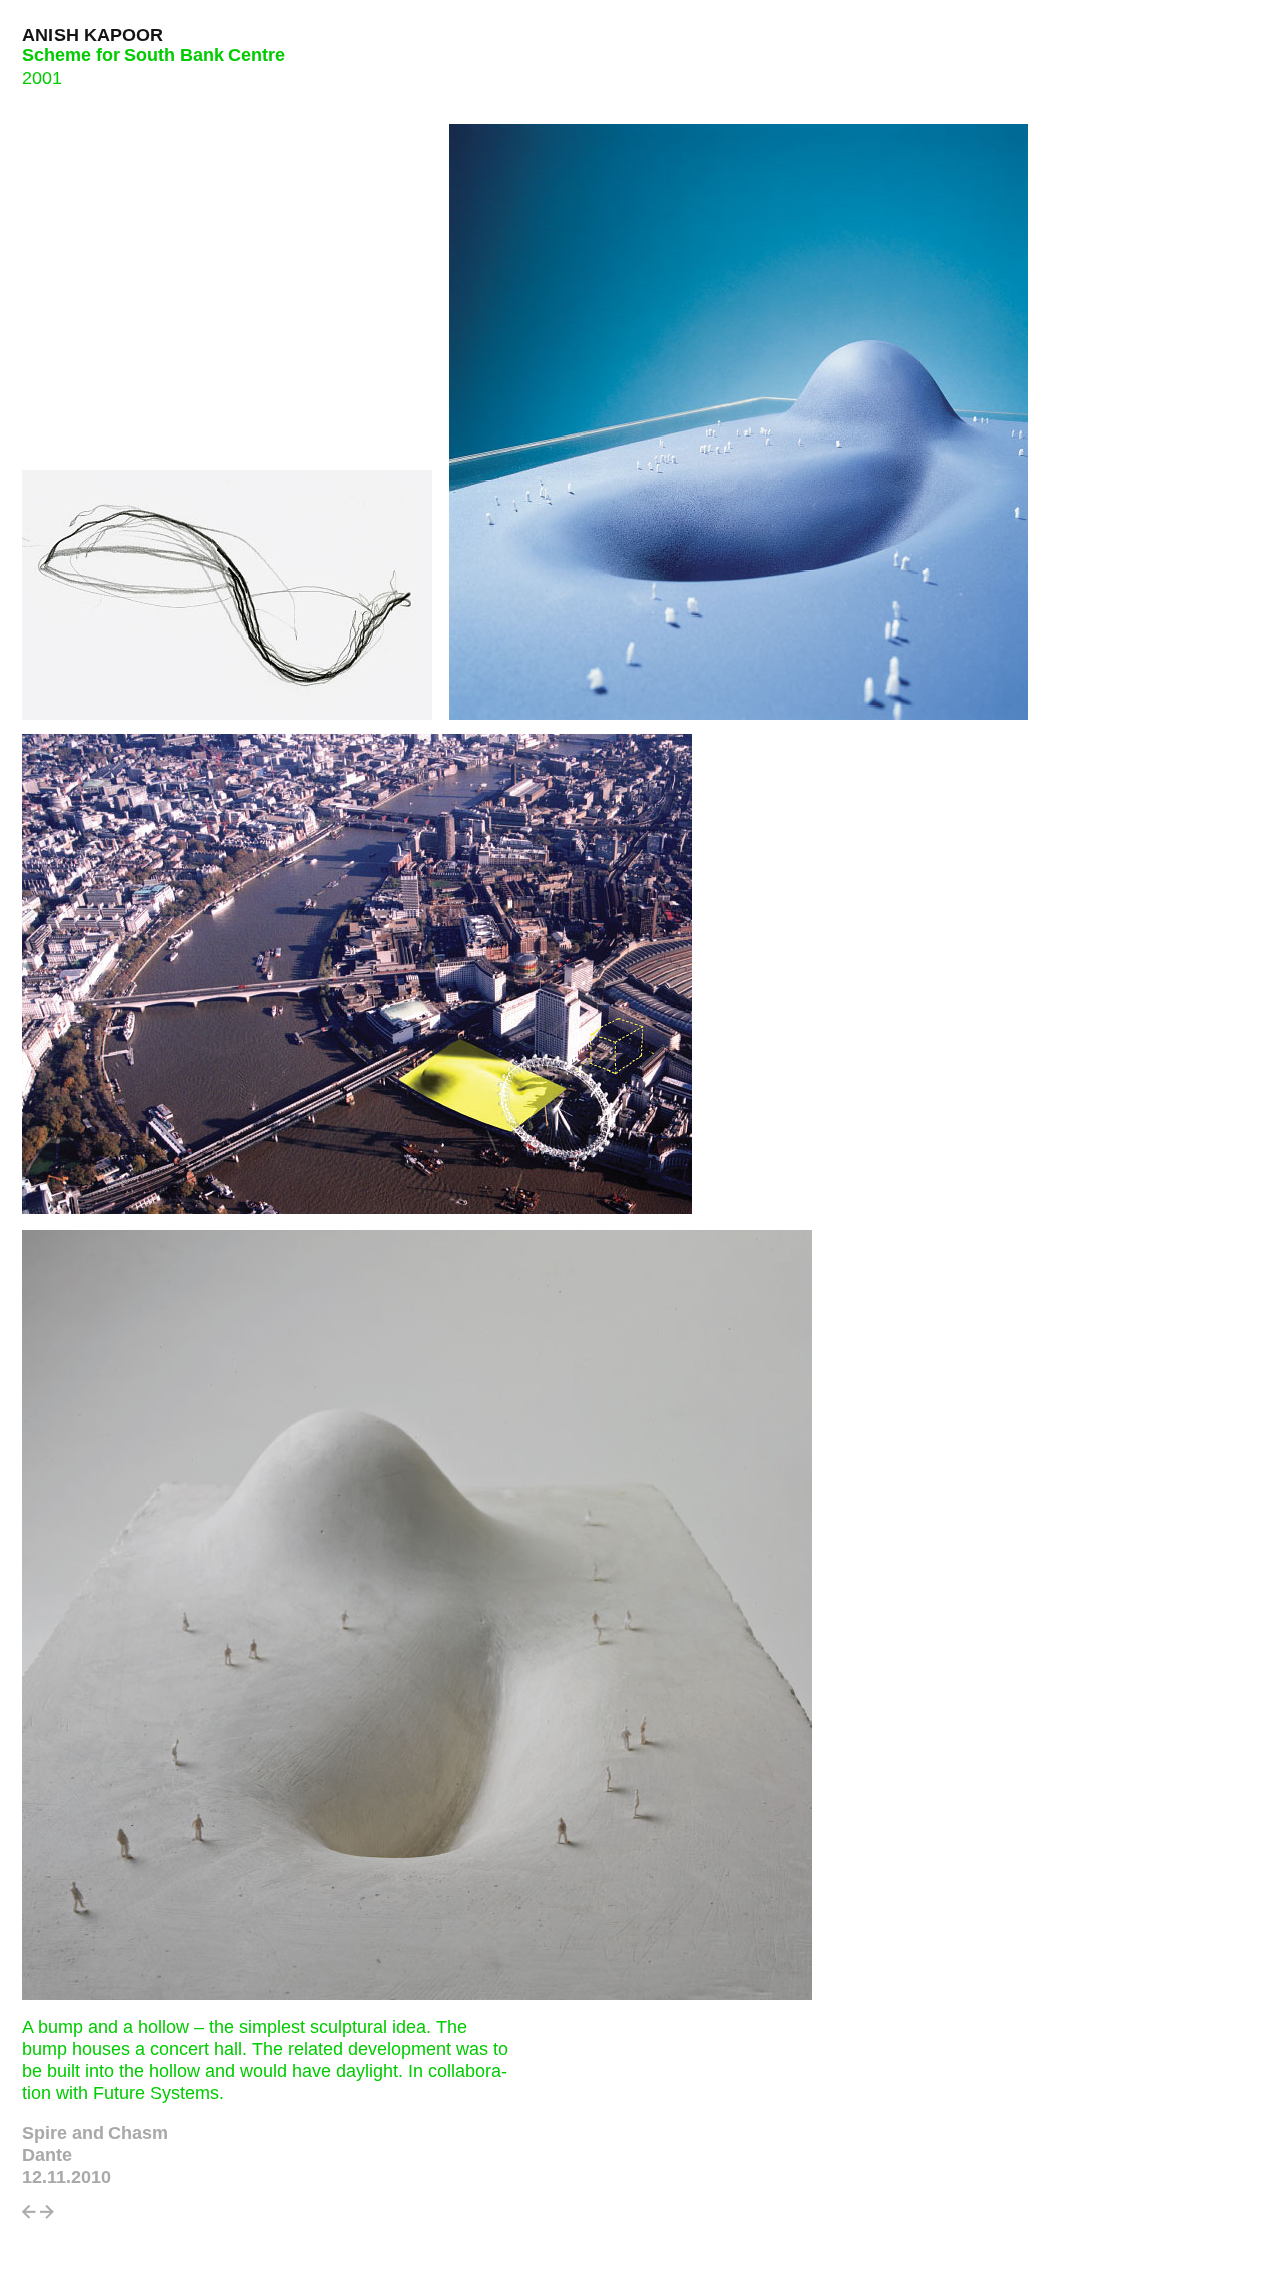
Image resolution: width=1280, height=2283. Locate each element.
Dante (47, 2155)
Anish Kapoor (93, 35)
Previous (29, 2217)
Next (47, 2217)
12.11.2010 (66, 2177)
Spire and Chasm (95, 2133)
